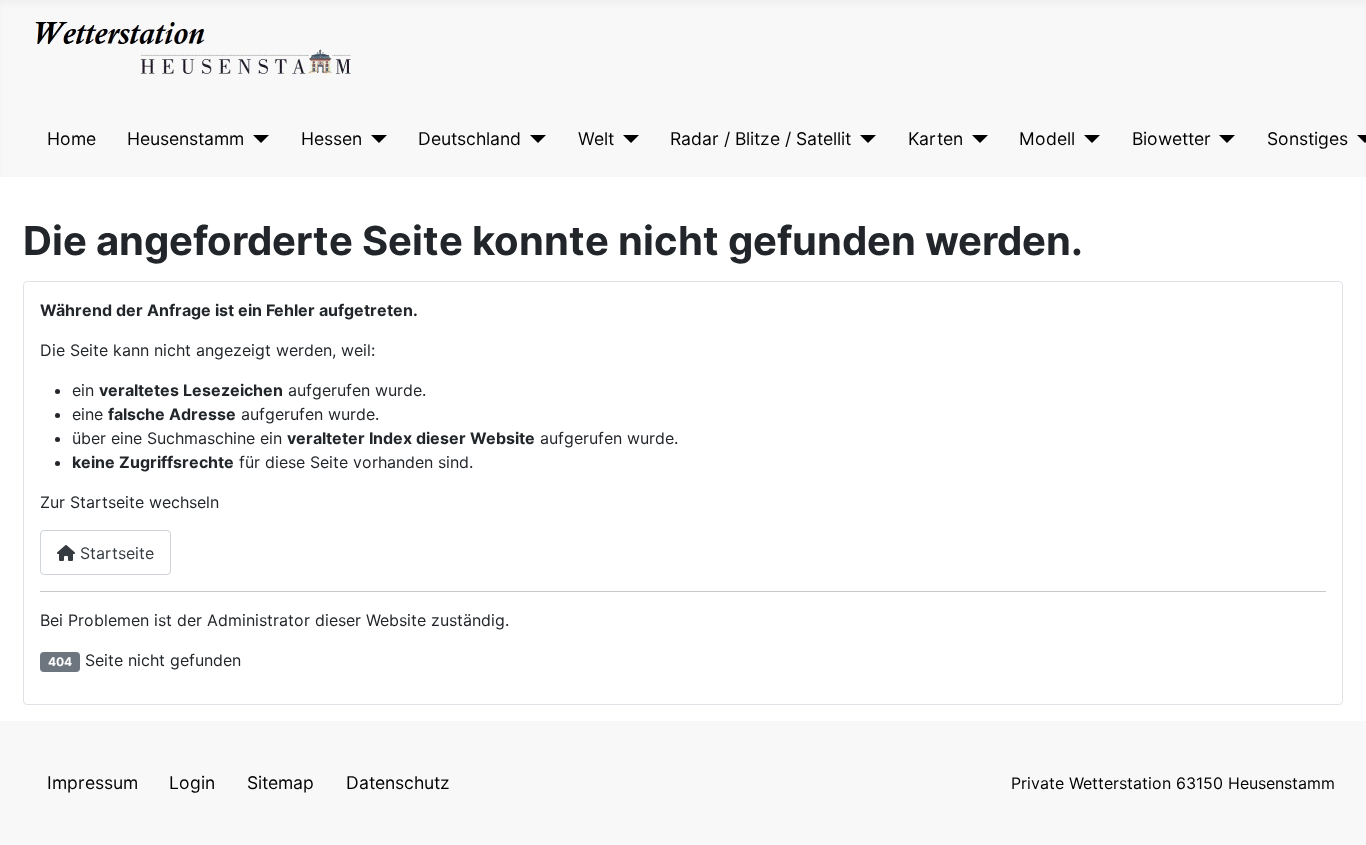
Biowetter (1171, 138)
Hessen (331, 138)
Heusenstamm (185, 138)
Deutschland (469, 138)
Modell (1047, 138)
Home (71, 138)
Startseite (114, 553)
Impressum (92, 782)
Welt (596, 138)
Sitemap (280, 782)
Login (192, 782)
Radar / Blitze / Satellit (760, 138)
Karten (935, 138)
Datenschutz (398, 782)
